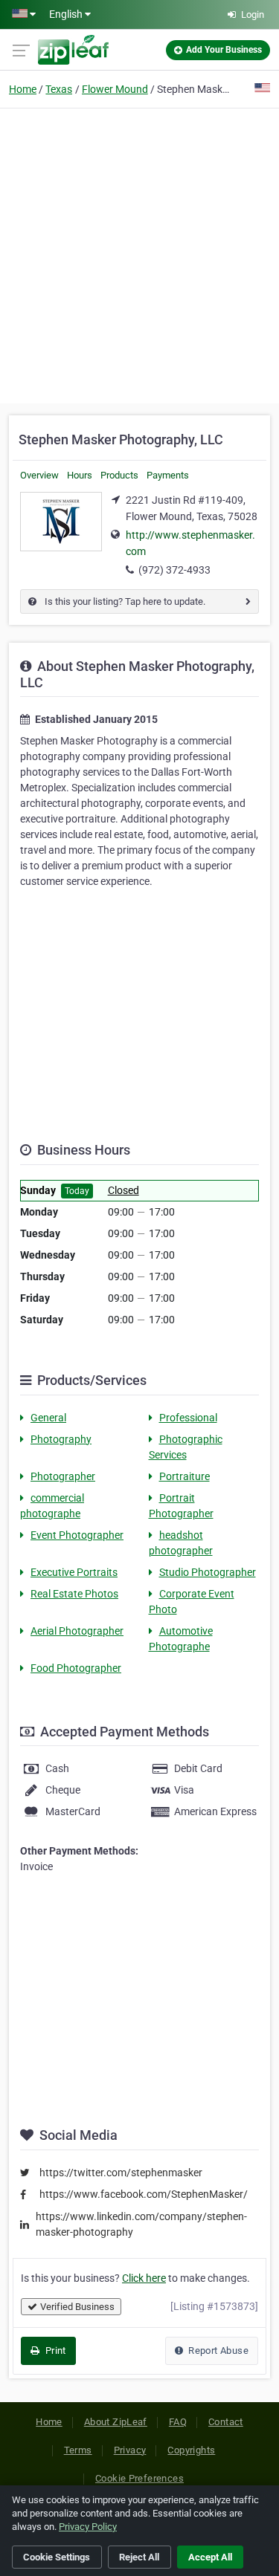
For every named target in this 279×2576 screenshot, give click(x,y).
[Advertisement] (139, 254)
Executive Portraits (74, 1572)
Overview (39, 475)
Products (119, 475)
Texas (59, 89)
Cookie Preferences (139, 2478)
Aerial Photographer (77, 1631)
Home (23, 89)
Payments (168, 475)
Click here (144, 2278)
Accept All (210, 2557)
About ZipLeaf (116, 2422)
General (48, 1418)
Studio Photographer (208, 1572)
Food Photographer (76, 1668)
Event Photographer (77, 1535)
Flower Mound (115, 89)
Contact (226, 2422)
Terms (78, 2450)
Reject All (139, 2557)
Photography (61, 1439)
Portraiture (185, 1476)
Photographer (63, 1476)
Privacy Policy (88, 2527)
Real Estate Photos (74, 1594)
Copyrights (191, 2450)
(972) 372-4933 (174, 570)
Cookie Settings (57, 2557)
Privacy (130, 2450)
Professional (188, 1418)
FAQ (178, 2422)
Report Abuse (217, 2350)
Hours (80, 475)
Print (54, 2350)
